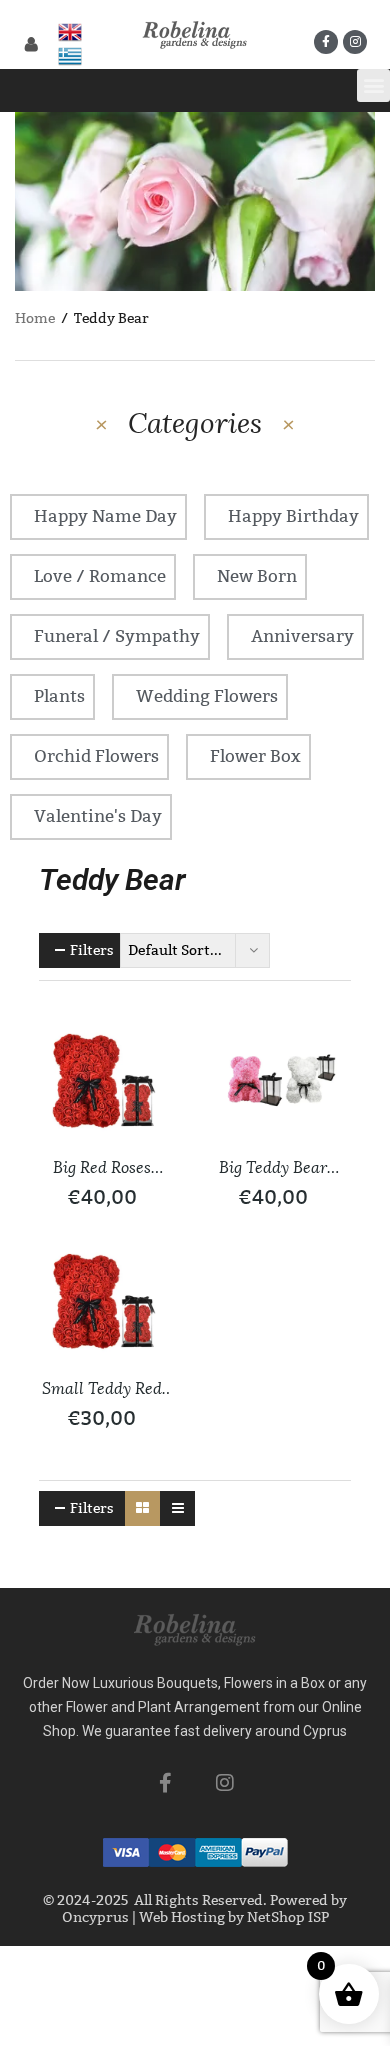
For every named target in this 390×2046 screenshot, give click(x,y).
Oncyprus (95, 1917)
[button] (373, 85)
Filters (92, 950)
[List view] (177, 1508)
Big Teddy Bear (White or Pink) (273, 1169)
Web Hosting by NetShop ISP (234, 1917)
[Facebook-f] (326, 42)
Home (35, 318)
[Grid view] (142, 1508)
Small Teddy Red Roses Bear (102, 1390)
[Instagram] (355, 42)
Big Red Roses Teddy (102, 1169)
